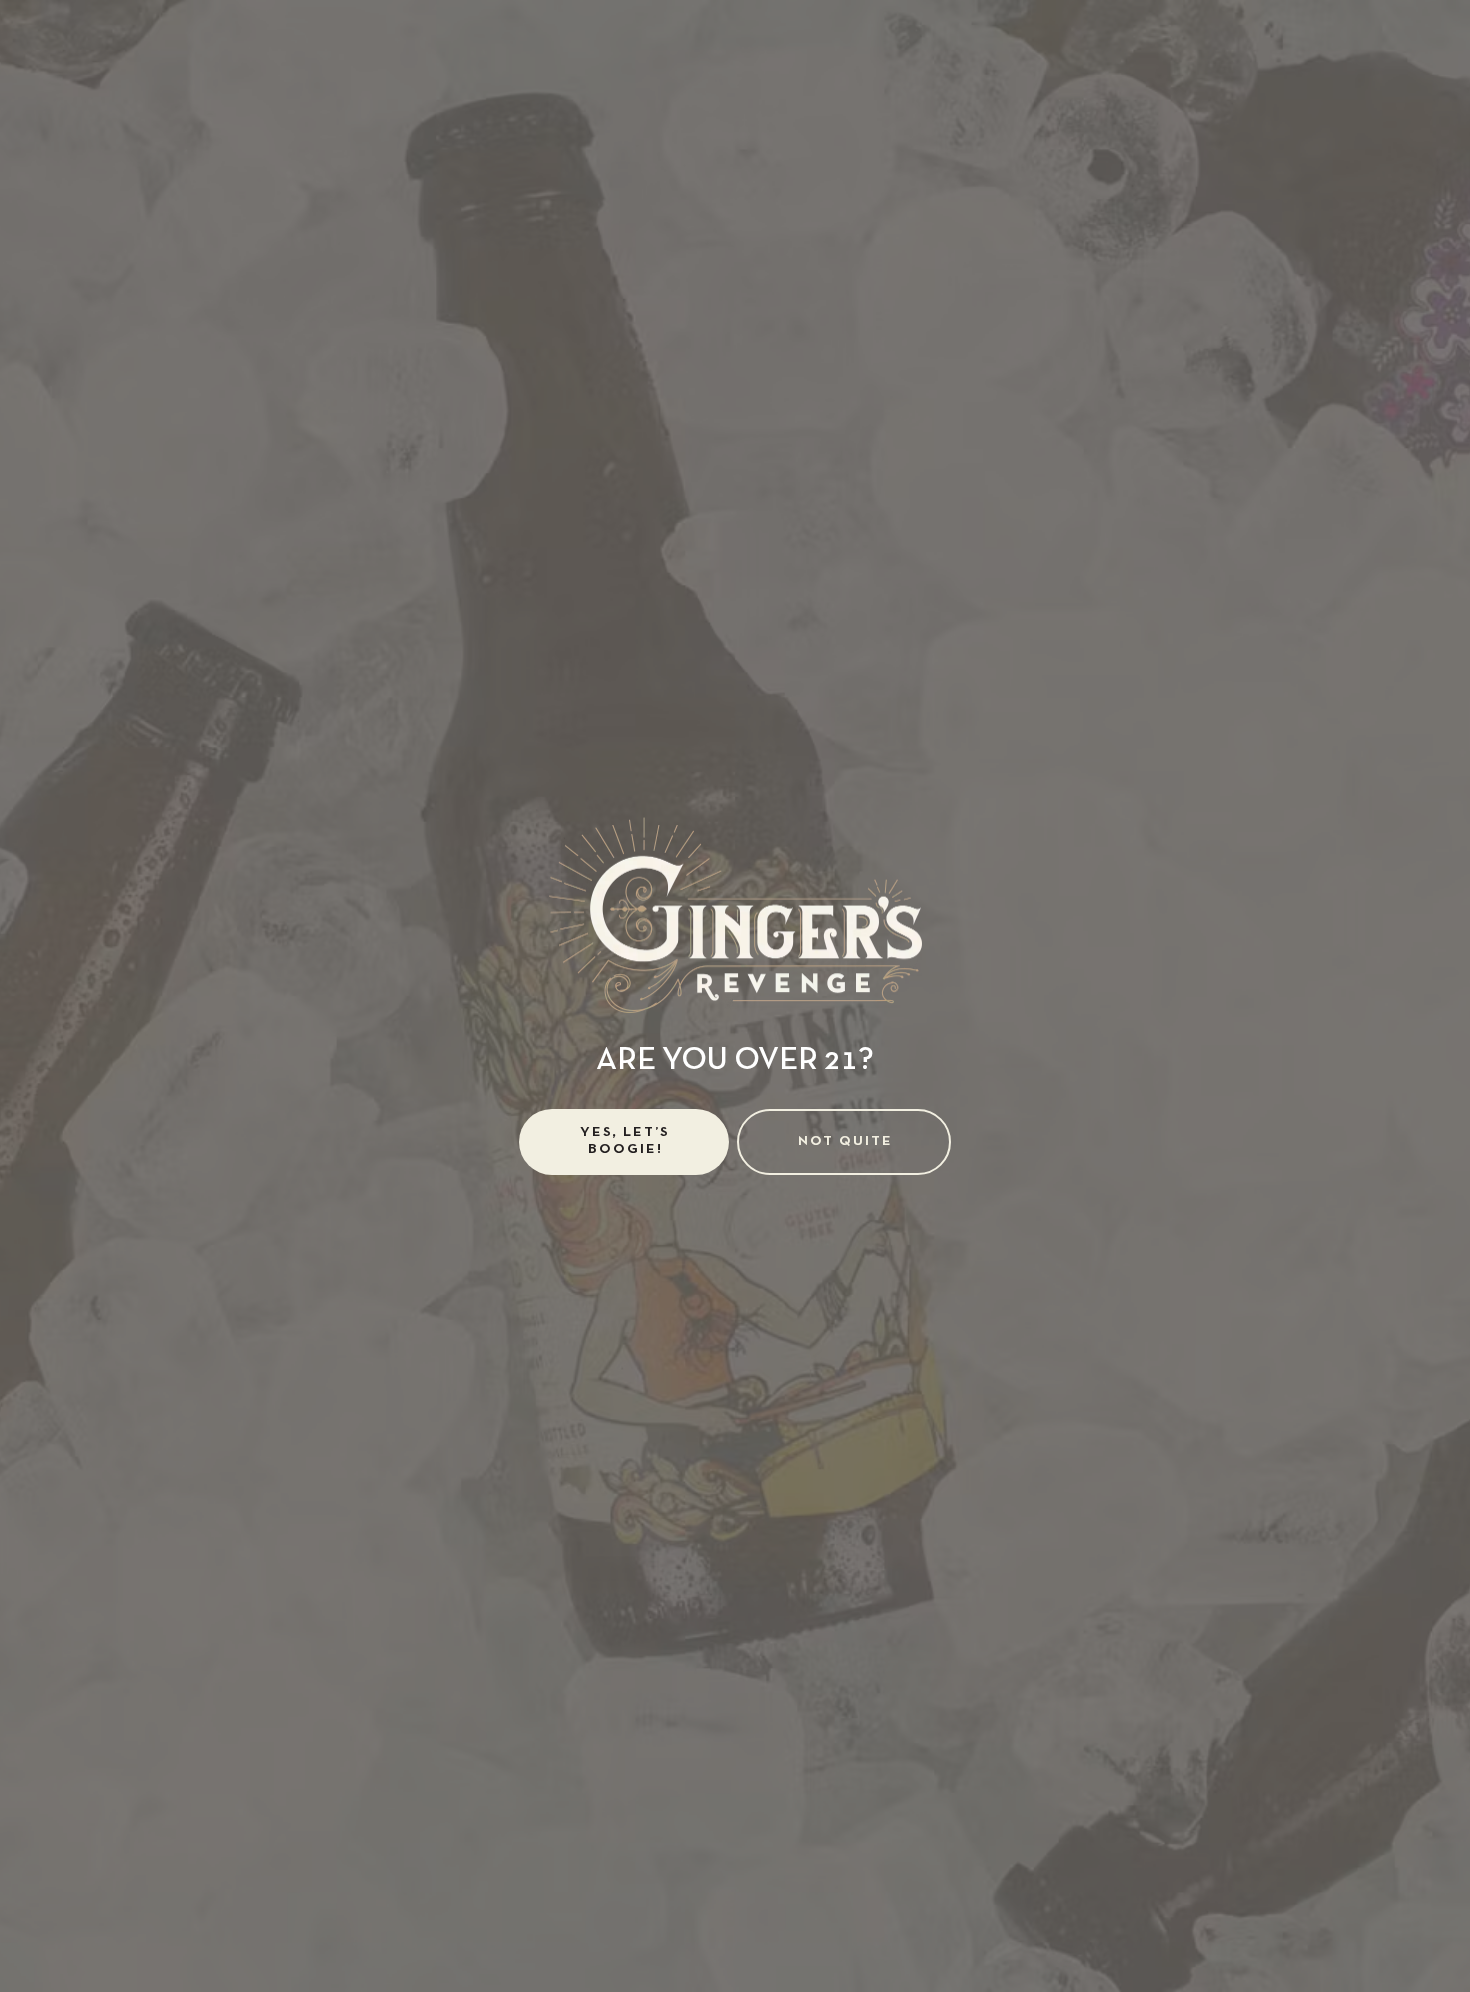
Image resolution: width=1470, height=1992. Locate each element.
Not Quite (845, 1141)
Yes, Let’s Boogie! (625, 1141)
